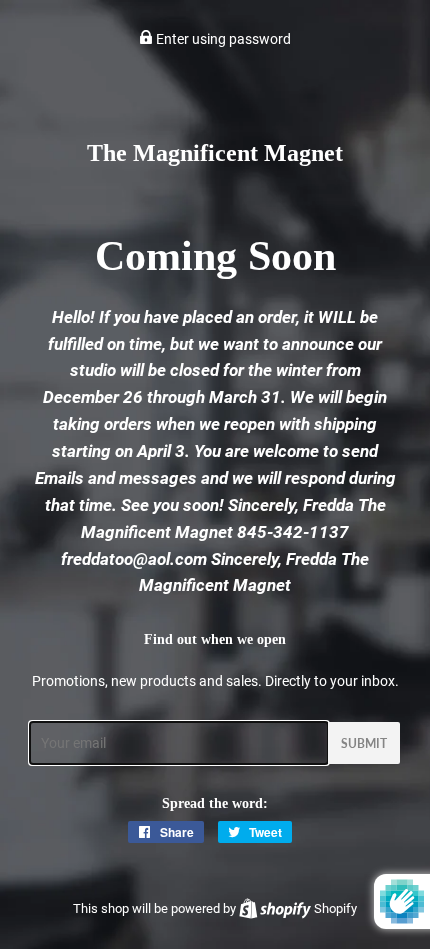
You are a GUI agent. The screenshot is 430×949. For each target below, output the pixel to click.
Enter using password (222, 39)
